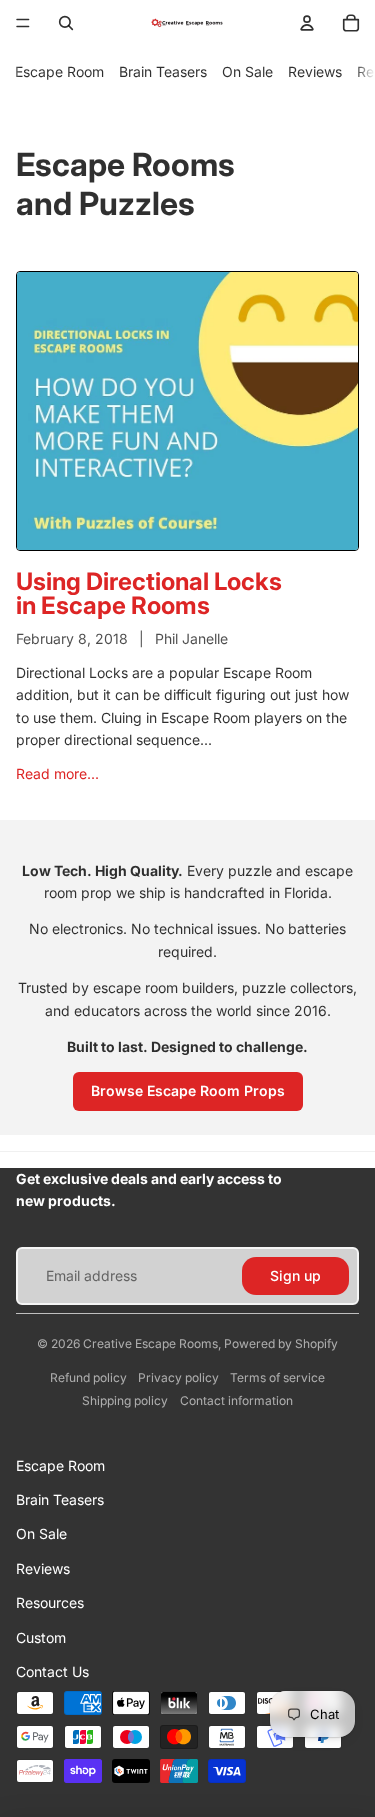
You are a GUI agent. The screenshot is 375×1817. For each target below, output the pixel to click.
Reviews (315, 71)
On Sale (247, 71)
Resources (50, 1602)
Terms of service (277, 1377)
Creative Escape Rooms (150, 1343)
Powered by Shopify (281, 1343)
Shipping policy (125, 1400)
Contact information (236, 1400)
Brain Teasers (163, 71)
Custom (41, 1637)
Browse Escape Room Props (188, 1090)
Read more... (57, 773)
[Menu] (23, 23)
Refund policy (88, 1377)
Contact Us (52, 1671)
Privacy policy (178, 1377)
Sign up (295, 1275)
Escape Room (59, 71)
